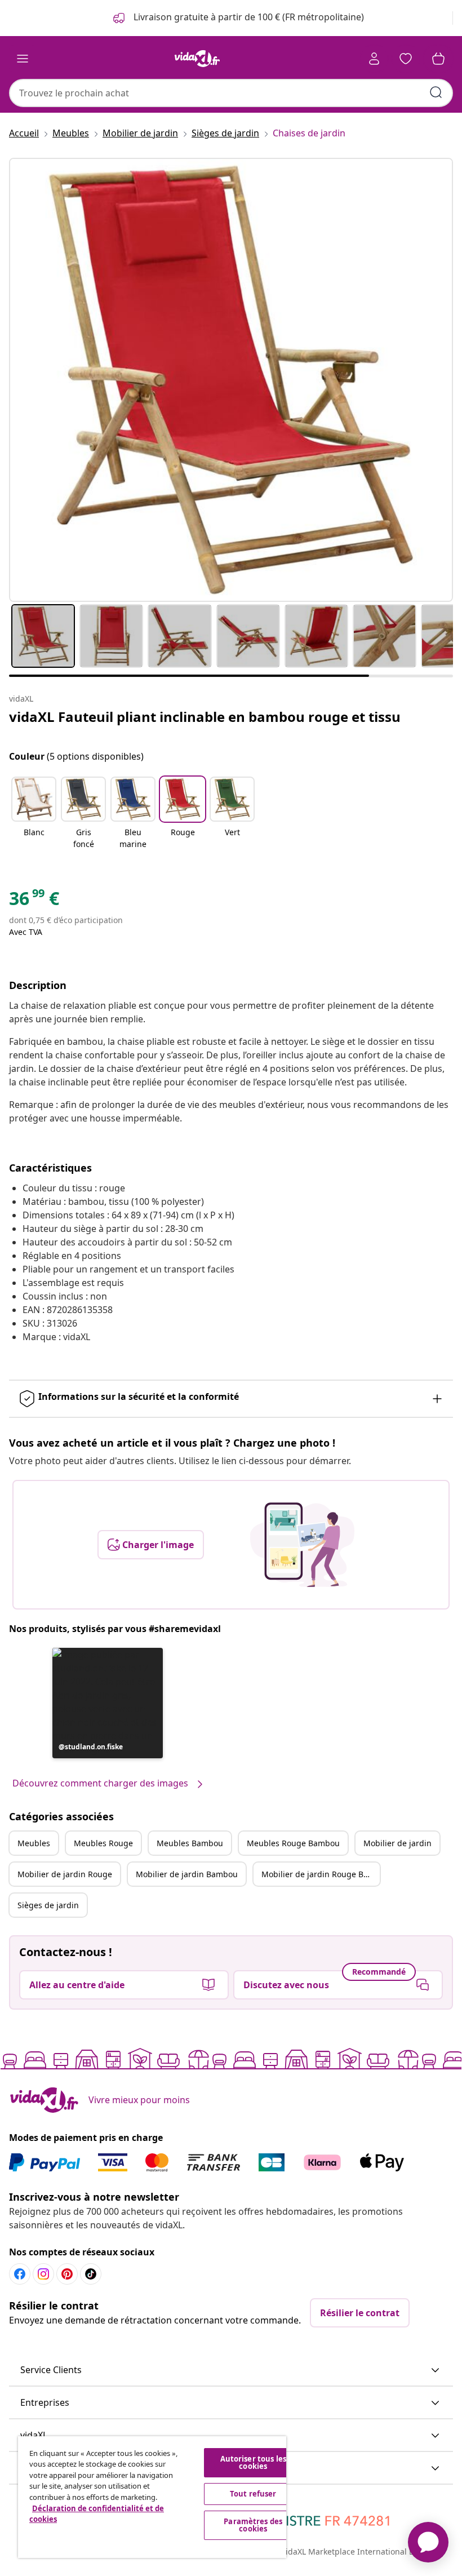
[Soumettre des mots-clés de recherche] (436, 92)
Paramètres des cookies (253, 2525)
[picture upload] (302, 1545)
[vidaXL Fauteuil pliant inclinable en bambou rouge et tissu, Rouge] (231, 380)
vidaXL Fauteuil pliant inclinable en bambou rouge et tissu (205, 717)
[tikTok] (91, 2274)
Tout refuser (253, 2494)
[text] (34, 901)
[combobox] (231, 93)
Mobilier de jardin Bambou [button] (187, 1874)
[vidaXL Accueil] (197, 59)
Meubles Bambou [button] (190, 1843)
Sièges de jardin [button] (48, 1905)
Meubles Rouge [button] (103, 1843)
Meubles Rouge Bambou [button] (293, 1843)
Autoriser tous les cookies (253, 2462)
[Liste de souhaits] (406, 59)
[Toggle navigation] (23, 59)
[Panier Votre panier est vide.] (438, 59)
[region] (152, 2497)
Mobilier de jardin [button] (397, 1843)
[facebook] (20, 2274)
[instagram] (43, 2274)
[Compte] (374, 59)
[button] (34, 814)
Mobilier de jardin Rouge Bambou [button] (321, 1874)
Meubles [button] (34, 1843)
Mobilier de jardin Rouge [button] (65, 1874)
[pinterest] (67, 2274)
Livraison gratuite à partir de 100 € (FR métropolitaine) (248, 17)
